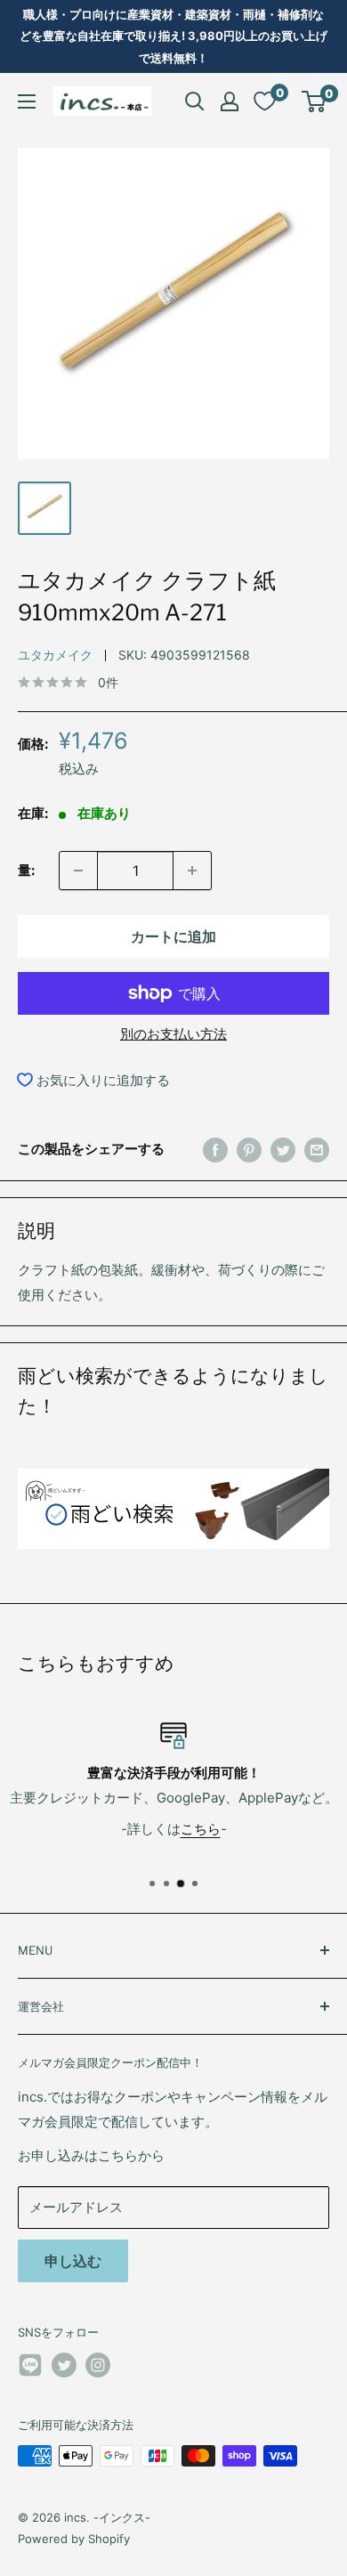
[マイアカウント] (230, 101)
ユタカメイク (55, 655)
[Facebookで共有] (215, 1150)
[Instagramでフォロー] (98, 2365)
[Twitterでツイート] (283, 1150)
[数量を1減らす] (78, 871)
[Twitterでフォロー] (64, 2365)
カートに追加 (173, 936)
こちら (201, 1829)
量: (26, 870)
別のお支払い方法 (173, 1034)
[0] (315, 101)
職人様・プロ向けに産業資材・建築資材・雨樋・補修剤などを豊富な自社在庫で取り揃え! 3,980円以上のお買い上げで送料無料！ (173, 36)
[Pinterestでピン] (249, 1150)
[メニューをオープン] (27, 101)
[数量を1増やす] (192, 871)
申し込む (73, 2261)
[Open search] (195, 101)
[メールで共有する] (317, 1150)
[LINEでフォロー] (30, 2368)
